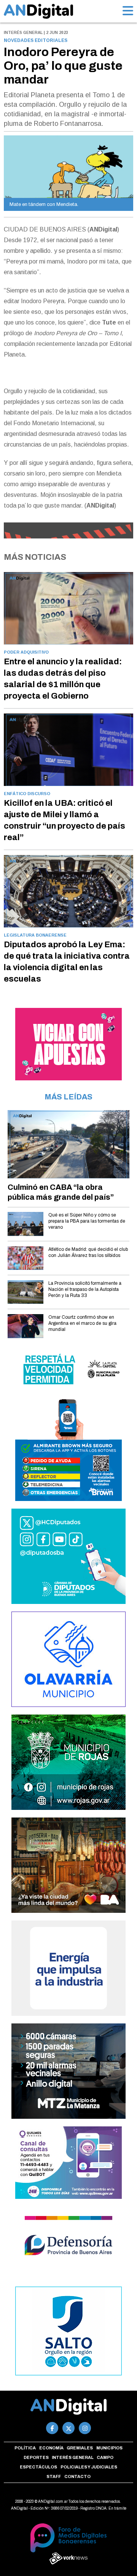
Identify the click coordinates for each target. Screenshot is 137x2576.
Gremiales (80, 2448)
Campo (105, 2457)
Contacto (77, 2476)
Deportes (36, 2457)
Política (25, 2448)
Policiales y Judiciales (89, 2467)
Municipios (109, 2448)
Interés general (73, 2457)
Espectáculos (38, 2467)
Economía (51, 2448)
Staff (54, 2476)
